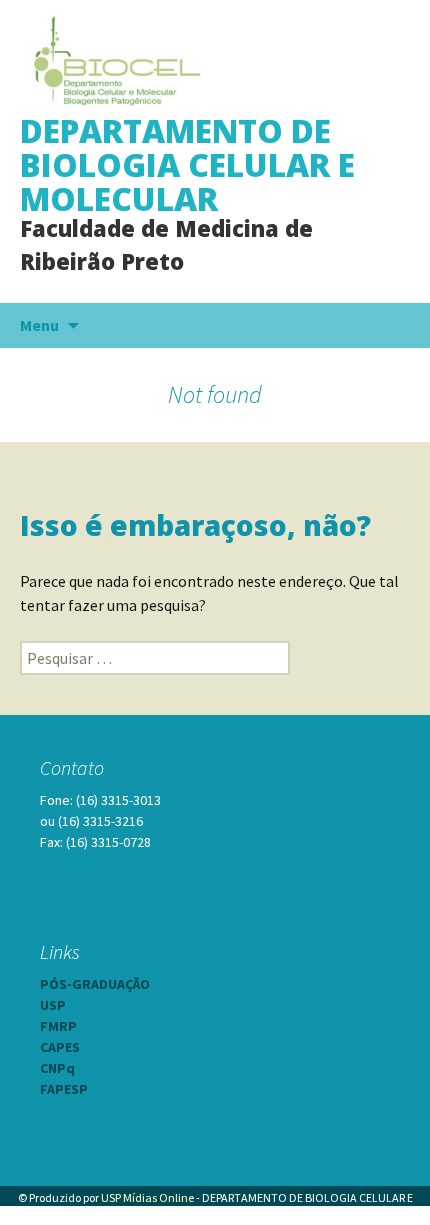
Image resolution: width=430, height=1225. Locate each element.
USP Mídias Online (147, 1197)
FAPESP (64, 1089)
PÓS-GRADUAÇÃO (95, 984)
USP (53, 1005)
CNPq (57, 1068)
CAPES (60, 1047)
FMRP (58, 1026)
